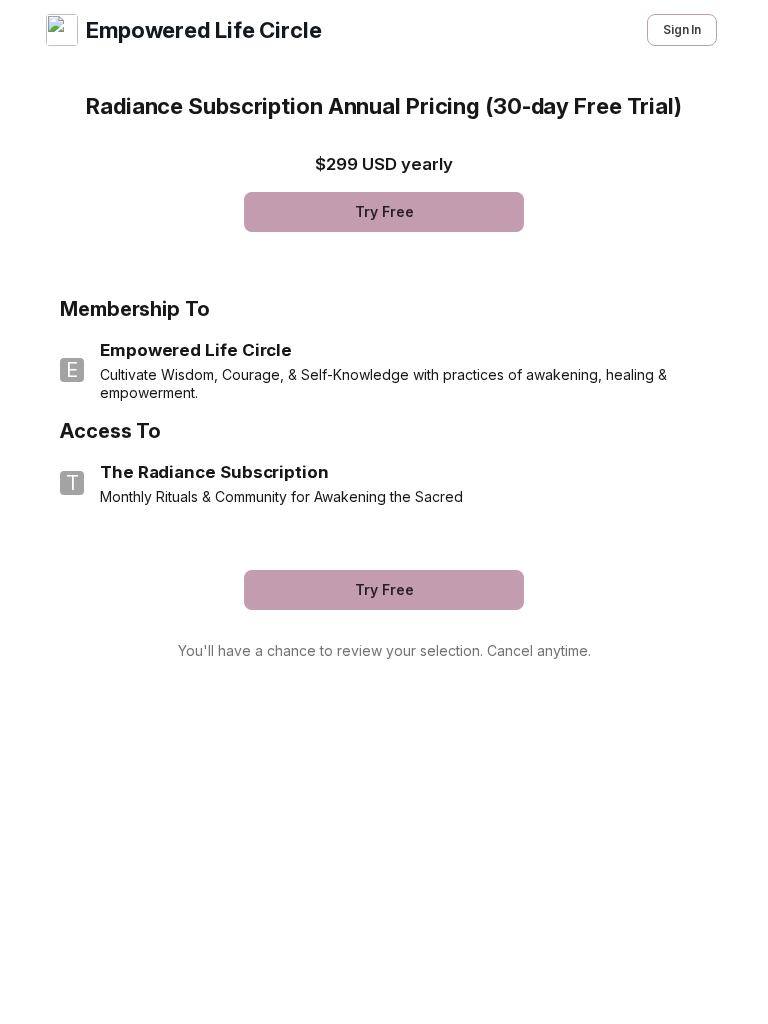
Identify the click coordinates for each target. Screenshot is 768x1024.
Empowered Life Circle (204, 30)
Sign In (682, 29)
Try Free (384, 211)
